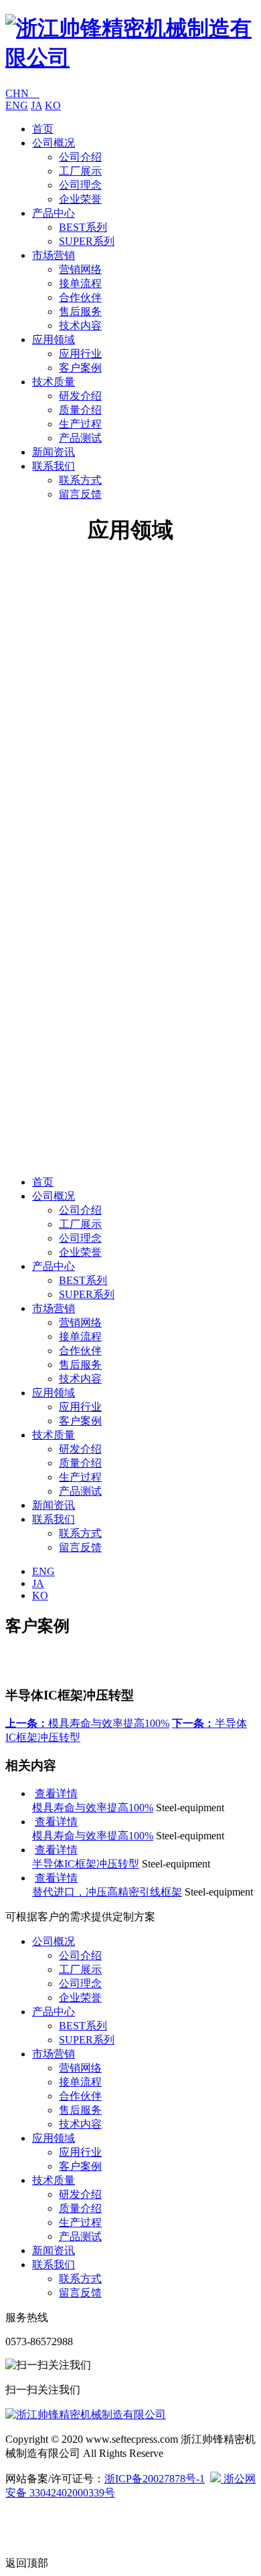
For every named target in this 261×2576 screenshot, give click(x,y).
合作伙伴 (80, 297)
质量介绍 (80, 410)
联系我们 (54, 466)
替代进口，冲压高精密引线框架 (107, 1892)
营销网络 (80, 269)
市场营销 (54, 255)
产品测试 (80, 438)
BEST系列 (83, 227)
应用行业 (80, 354)
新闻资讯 (54, 452)
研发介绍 (80, 396)
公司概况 (54, 143)
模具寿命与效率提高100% (87, 1723)
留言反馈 (80, 494)
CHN (22, 93)
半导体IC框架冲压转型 (86, 1864)
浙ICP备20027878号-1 (155, 2479)
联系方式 (80, 480)
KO (53, 105)
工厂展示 (80, 171)
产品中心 (54, 213)
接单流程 (80, 283)
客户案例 (80, 368)
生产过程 (80, 424)
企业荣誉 (80, 199)
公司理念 (80, 185)
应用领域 (54, 340)
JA (36, 105)
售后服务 (80, 311)
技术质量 (54, 382)
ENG (17, 105)
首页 (43, 129)
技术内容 (80, 326)
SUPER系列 (87, 241)
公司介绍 (80, 157)
